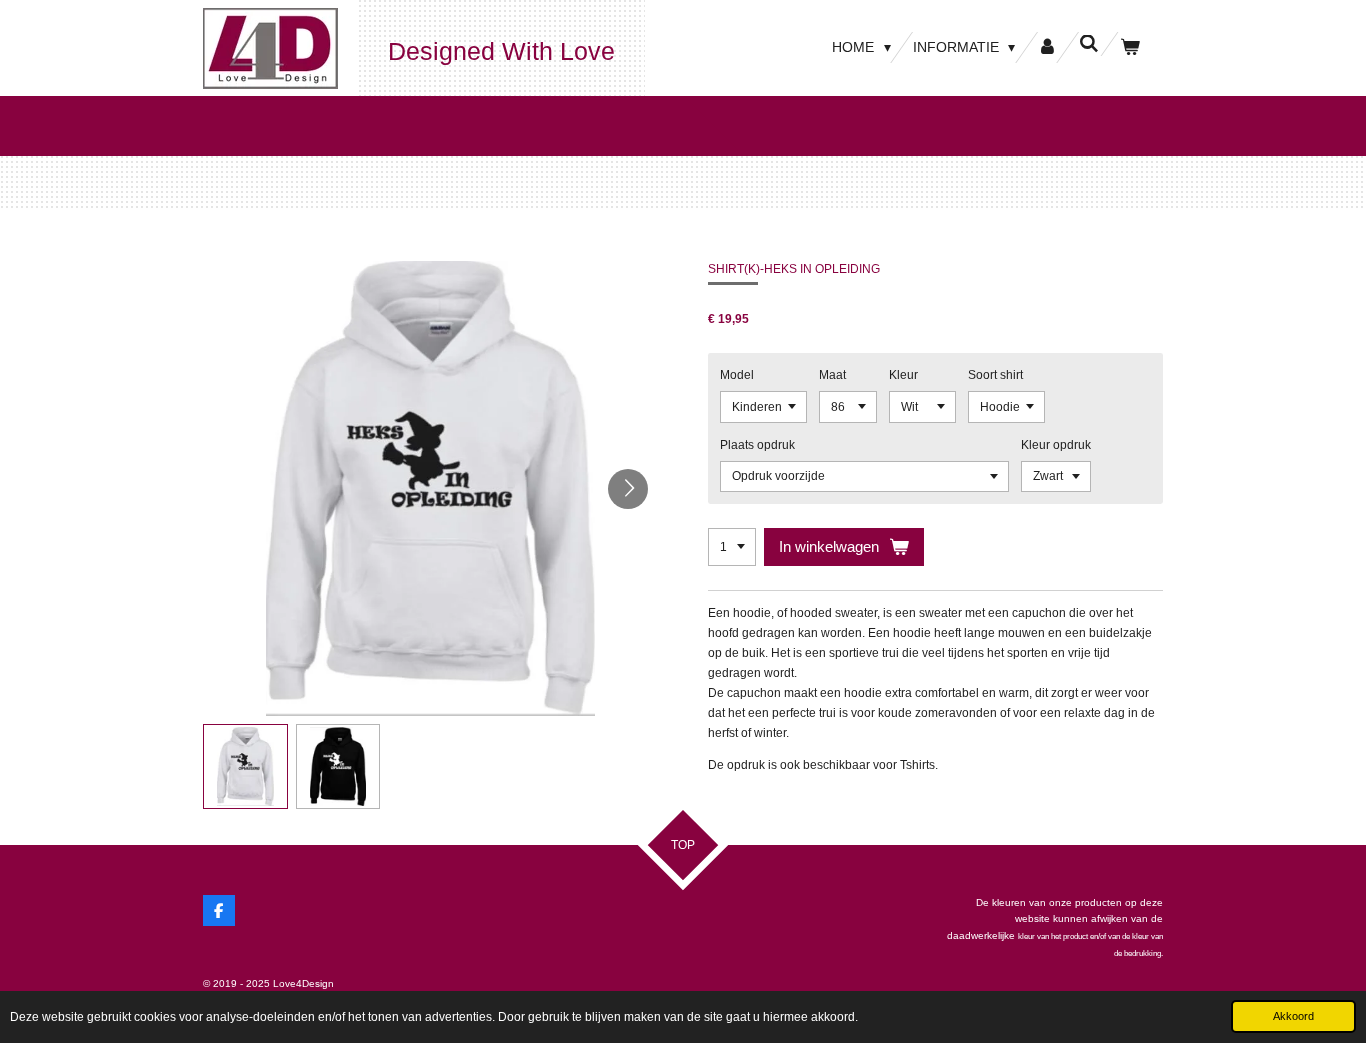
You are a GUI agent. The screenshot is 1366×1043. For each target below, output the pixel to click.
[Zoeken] (1089, 44)
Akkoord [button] (1293, 1016)
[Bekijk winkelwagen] (1130, 47)
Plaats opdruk (757, 445)
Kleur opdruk (1056, 445)
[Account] (1047, 47)
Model (737, 375)
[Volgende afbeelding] (628, 489)
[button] (245, 766)
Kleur (903, 375)
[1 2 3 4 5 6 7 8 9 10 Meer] (732, 547)
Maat (832, 375)
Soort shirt (995, 375)
